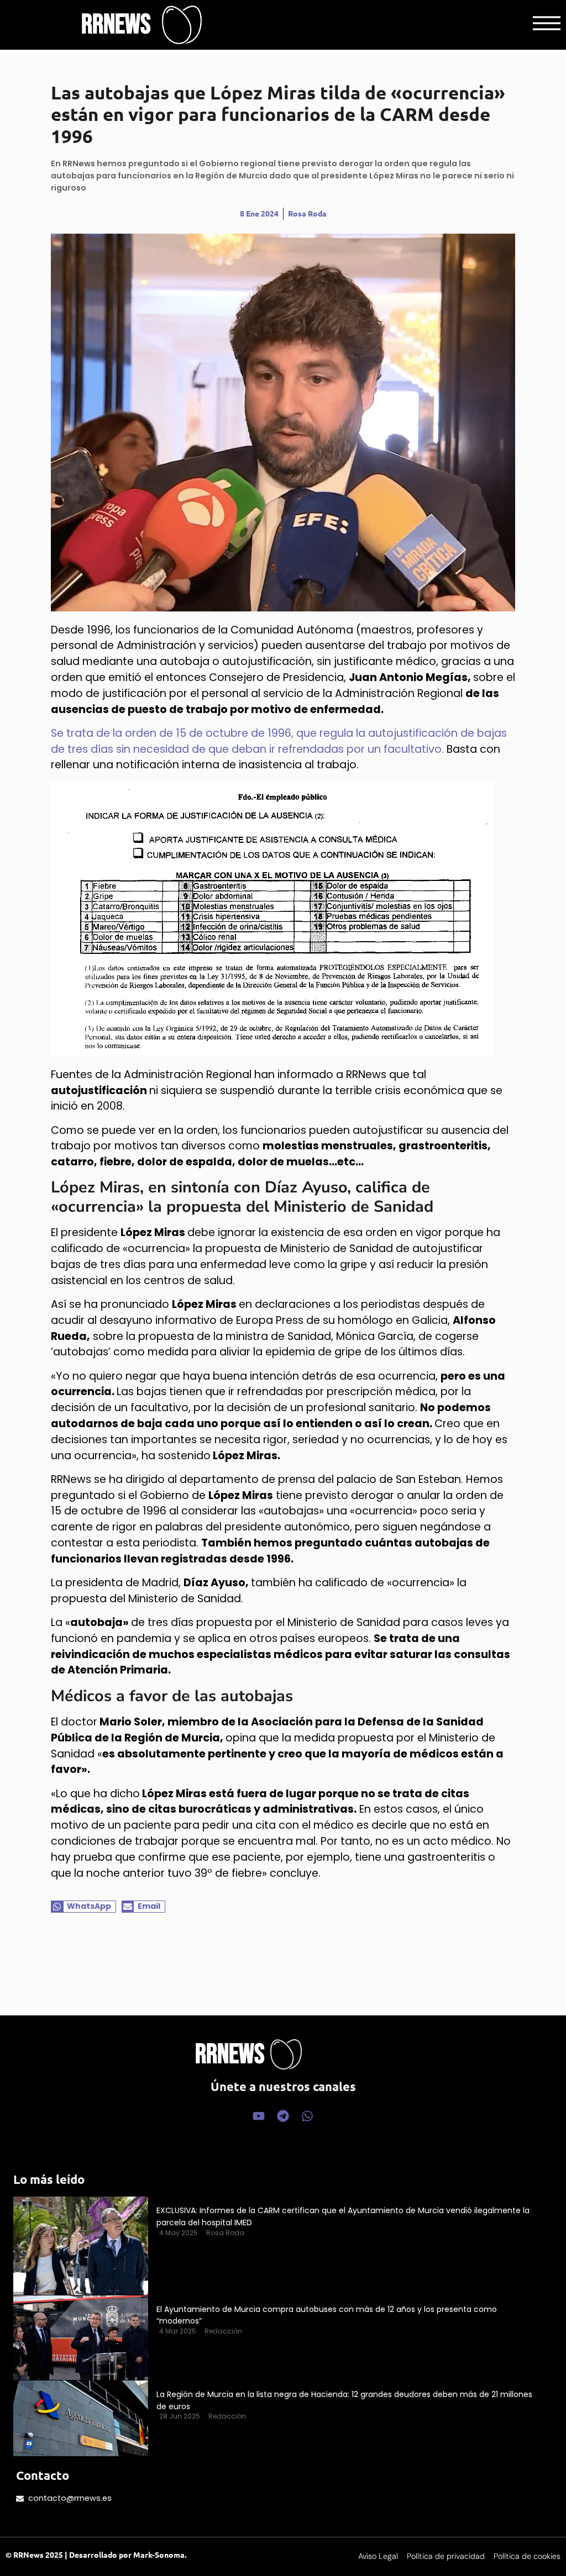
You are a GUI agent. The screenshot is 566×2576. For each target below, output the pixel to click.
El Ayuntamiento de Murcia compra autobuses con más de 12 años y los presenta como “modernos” (327, 2315)
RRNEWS (116, 25)
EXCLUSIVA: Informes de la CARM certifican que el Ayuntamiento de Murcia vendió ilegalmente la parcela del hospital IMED (343, 2216)
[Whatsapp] (307, 2116)
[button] (83, 1907)
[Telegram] (283, 2116)
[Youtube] (259, 2116)
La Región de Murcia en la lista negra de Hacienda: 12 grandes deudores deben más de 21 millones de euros (344, 2400)
